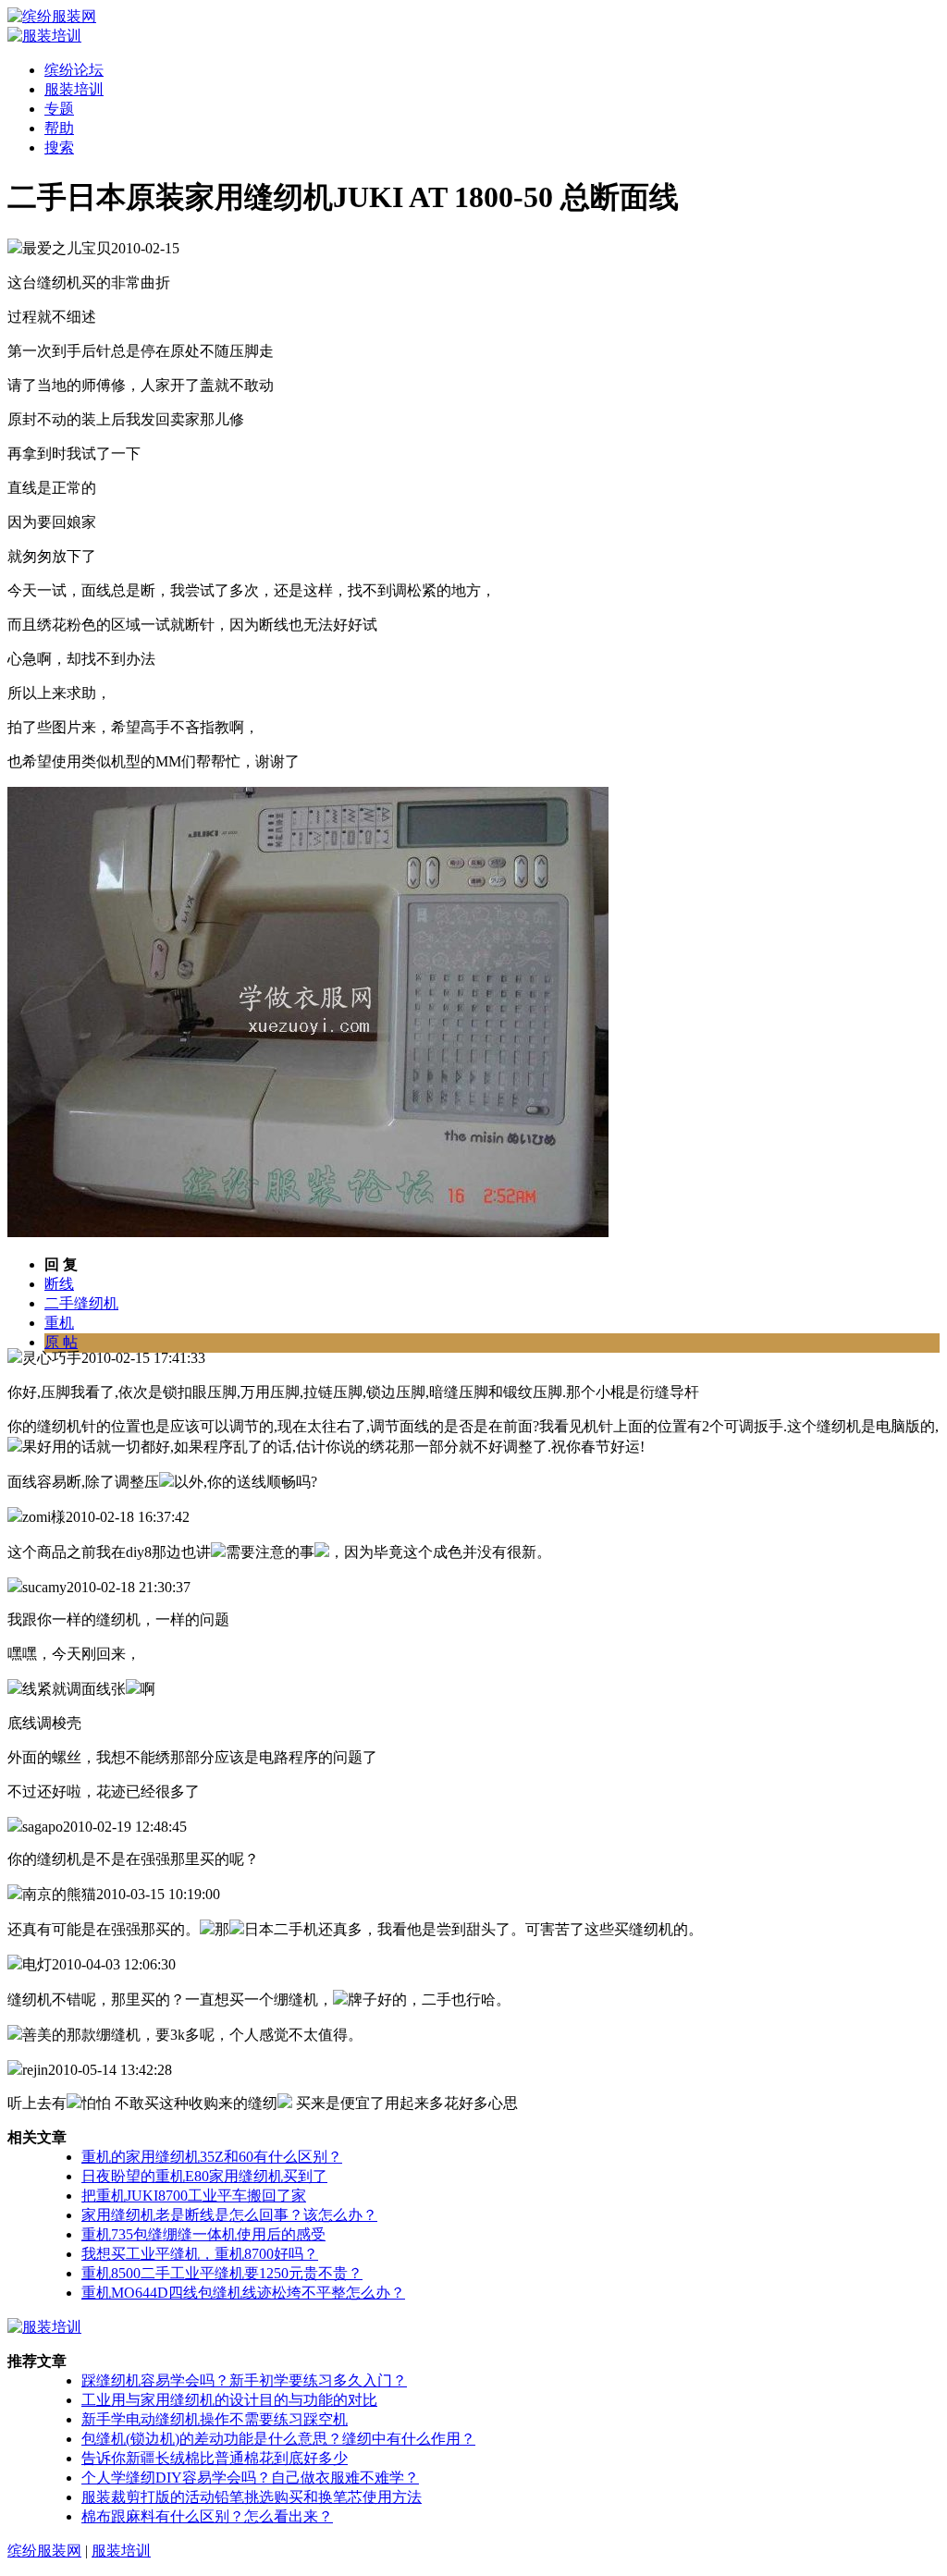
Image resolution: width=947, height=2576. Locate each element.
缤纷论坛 (74, 70)
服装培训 (74, 89)
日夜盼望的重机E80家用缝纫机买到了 (204, 2176)
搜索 (59, 147)
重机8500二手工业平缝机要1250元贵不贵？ (222, 2273)
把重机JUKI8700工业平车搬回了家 (194, 2196)
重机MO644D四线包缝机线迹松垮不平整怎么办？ (243, 2293)
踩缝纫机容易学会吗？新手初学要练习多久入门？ (244, 2380)
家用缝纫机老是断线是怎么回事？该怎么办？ (229, 2215)
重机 (59, 1323)
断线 (59, 1284)
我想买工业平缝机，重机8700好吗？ (200, 2254)
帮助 (59, 128)
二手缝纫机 (81, 1303)
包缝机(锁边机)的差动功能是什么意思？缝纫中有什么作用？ (278, 2439)
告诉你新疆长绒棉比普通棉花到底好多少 (215, 2458)
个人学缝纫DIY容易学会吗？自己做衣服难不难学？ (250, 2478)
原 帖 (61, 1342)
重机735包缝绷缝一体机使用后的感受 (203, 2234)
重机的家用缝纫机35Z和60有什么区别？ (212, 2157)
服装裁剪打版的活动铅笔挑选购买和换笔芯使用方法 (252, 2497)
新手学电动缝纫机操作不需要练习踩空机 (215, 2419)
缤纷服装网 (44, 2551)
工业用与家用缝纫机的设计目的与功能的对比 (229, 2400)
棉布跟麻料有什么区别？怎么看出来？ (207, 2516)
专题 (59, 109)
